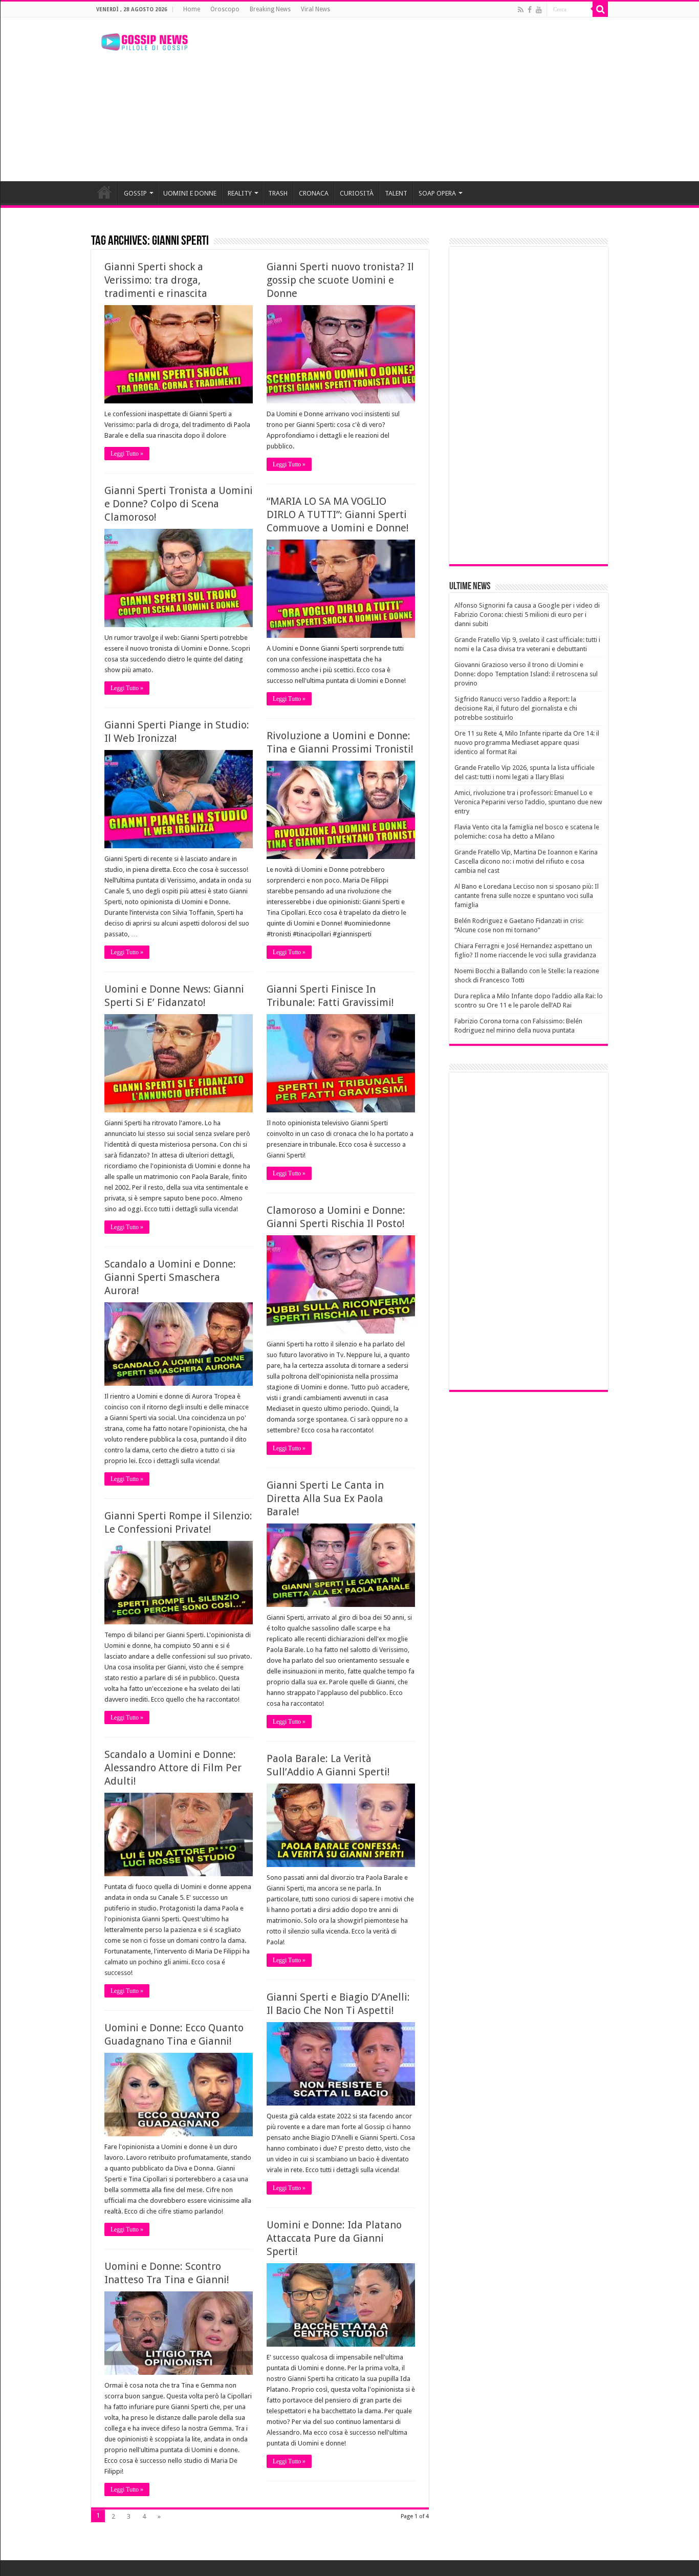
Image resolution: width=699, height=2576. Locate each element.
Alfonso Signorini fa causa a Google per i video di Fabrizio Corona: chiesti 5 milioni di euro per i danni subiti (527, 615)
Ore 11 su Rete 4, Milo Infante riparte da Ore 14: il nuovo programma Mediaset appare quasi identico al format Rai (527, 743)
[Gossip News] (145, 40)
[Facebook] (530, 10)
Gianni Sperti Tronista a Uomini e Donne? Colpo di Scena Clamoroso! (179, 504)
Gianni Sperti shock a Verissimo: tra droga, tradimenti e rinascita (156, 280)
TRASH (278, 193)
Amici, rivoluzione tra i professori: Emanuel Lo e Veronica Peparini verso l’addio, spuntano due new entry (528, 802)
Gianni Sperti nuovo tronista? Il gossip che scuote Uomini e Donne (340, 280)
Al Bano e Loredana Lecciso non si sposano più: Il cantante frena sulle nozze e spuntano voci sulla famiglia (527, 896)
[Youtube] (539, 10)
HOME (104, 192)
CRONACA (314, 193)
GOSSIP (135, 193)
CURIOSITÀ (357, 193)
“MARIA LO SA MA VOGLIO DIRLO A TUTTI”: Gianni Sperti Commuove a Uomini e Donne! (338, 514)
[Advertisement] (414, 99)
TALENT (396, 193)
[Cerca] (600, 9)
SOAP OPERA (437, 193)
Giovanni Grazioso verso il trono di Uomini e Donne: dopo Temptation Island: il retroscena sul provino (526, 674)
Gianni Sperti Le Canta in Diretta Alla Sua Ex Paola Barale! (325, 1498)
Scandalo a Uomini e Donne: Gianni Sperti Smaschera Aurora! (170, 1277)
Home (192, 9)
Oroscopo (225, 9)
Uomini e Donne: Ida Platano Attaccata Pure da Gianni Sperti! (334, 2238)
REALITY (240, 193)
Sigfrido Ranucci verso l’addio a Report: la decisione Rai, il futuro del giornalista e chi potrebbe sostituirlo (516, 708)
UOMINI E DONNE (190, 193)
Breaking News (270, 9)
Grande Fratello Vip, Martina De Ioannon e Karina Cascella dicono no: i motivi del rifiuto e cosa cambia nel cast (526, 861)
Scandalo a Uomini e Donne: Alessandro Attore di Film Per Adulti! (173, 1768)
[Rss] (521, 10)
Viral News (315, 9)
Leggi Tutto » (127, 454)
